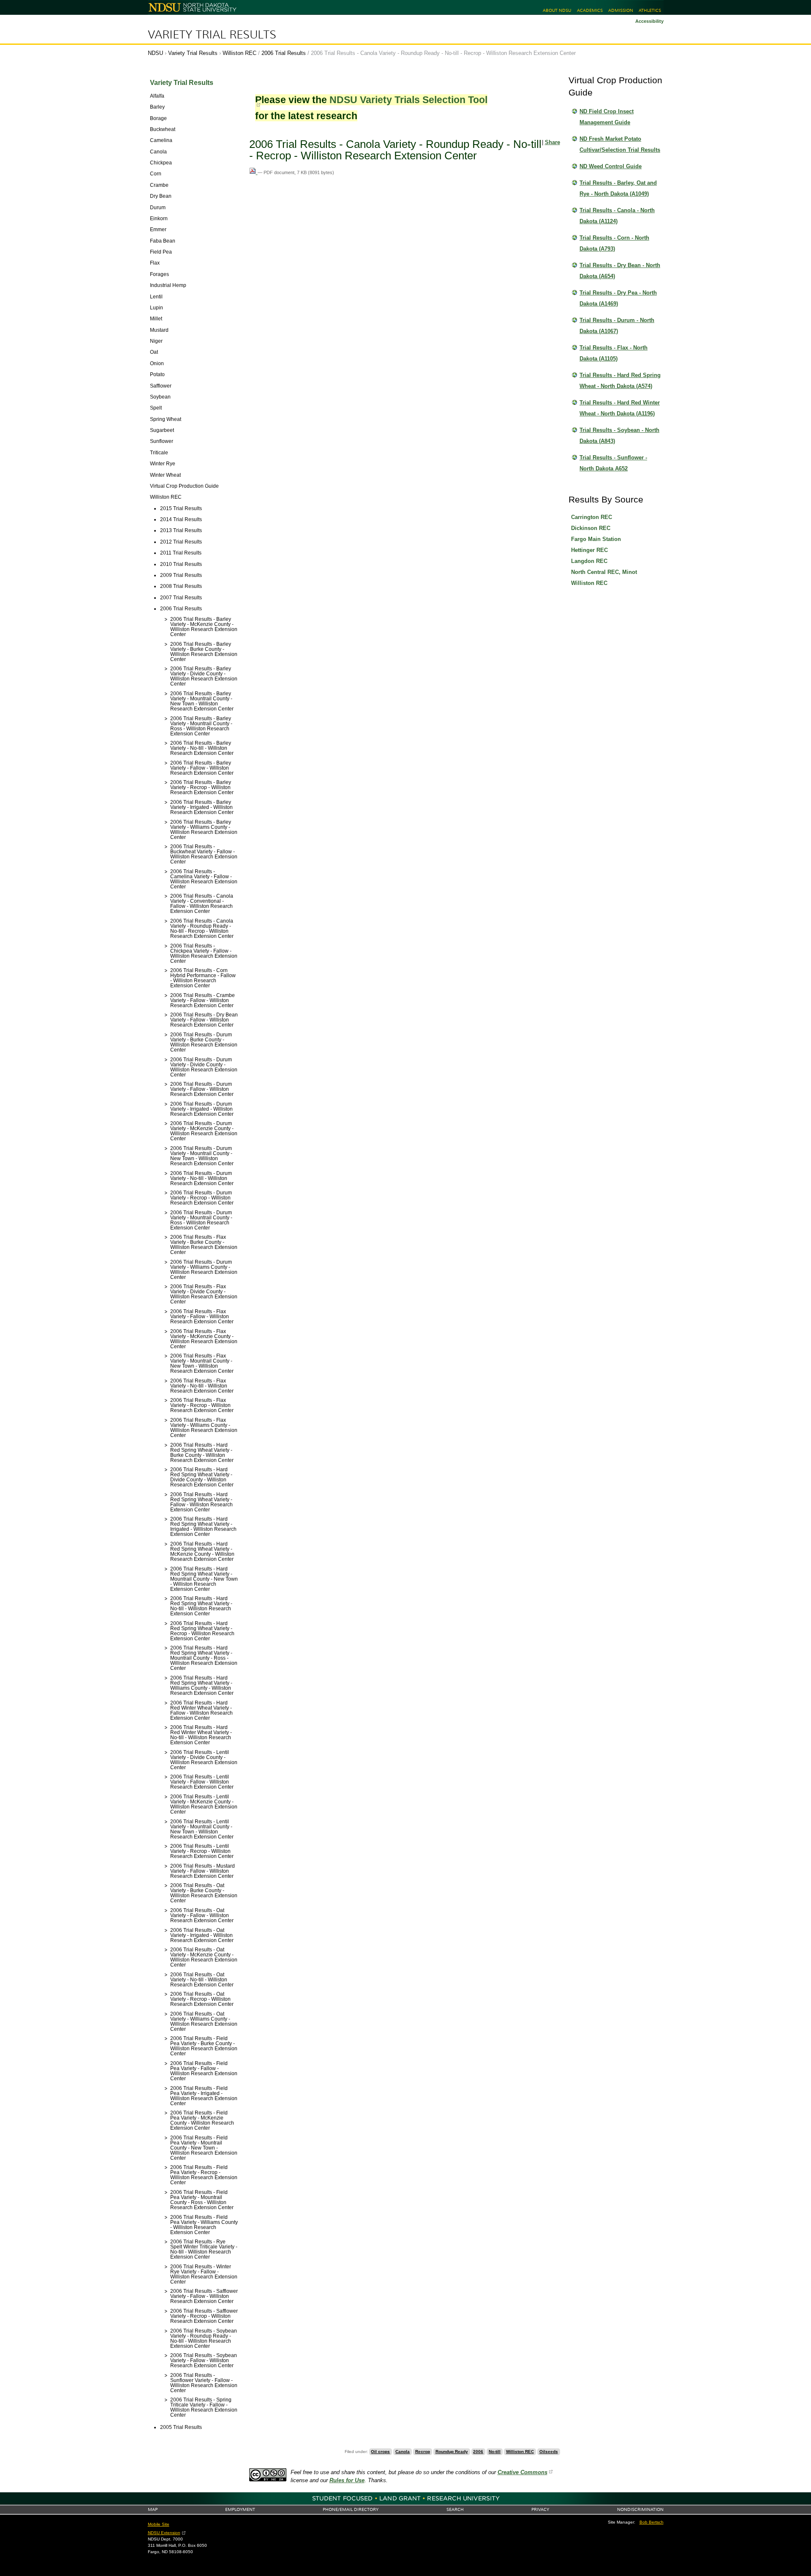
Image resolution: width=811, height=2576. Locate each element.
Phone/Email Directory (351, 2509)
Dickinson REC (591, 528)
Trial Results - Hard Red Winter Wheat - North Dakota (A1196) (620, 408)
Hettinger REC (589, 550)
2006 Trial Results (284, 53)
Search (455, 2509)
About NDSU (557, 10)
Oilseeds (549, 2452)
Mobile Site (159, 2524)
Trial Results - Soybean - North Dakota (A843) (619, 436)
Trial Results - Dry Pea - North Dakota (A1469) (618, 298)
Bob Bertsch (652, 2522)
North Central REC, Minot (604, 572)
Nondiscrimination (640, 2509)
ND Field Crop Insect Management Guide (607, 117)
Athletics (650, 10)
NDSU (155, 53)
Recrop (423, 2452)
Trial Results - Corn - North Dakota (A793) (614, 243)
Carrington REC (592, 517)
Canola (403, 2452)
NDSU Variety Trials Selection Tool (408, 100)
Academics (590, 10)
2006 (478, 2452)
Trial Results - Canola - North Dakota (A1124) (617, 216)
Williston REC (239, 53)
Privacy (540, 2509)
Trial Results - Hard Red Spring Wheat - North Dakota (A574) (620, 381)
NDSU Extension (164, 2533)
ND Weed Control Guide (611, 166)
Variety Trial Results (212, 35)
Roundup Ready (452, 2452)
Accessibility (649, 21)
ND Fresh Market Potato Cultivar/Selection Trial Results (620, 144)
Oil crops (380, 2452)
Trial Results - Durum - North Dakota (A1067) (617, 326)
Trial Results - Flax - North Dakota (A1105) (614, 353)
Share (552, 142)
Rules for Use (347, 2480)
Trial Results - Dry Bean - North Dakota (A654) (620, 271)
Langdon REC (589, 561)
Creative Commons (523, 2472)
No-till (495, 2452)
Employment (240, 2509)
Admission (621, 10)
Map (153, 2509)
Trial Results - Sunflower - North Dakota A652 (613, 463)
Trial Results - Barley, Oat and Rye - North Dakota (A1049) (618, 188)
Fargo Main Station (596, 539)
